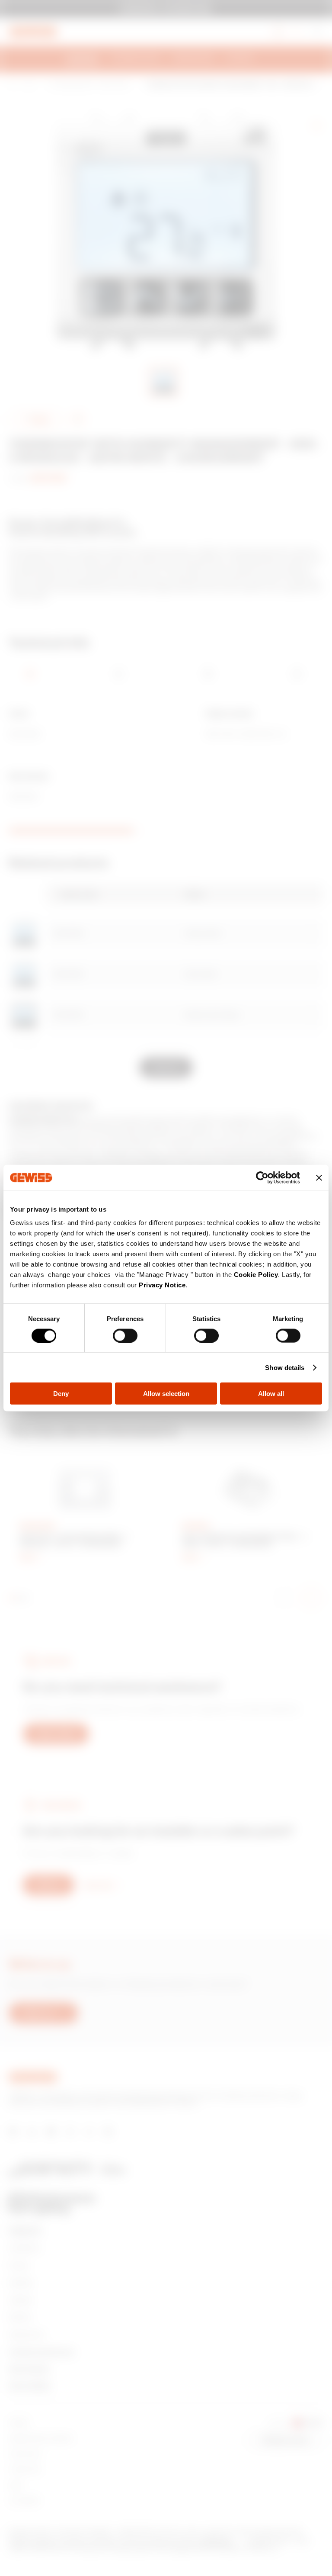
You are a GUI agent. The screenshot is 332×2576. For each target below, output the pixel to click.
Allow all (271, 1394)
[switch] (125, 1335)
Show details (285, 1367)
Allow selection (166, 1394)
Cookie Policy (256, 1275)
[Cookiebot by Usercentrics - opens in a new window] (262, 1177)
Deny (61, 1394)
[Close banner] (319, 1177)
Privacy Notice (162, 1285)
